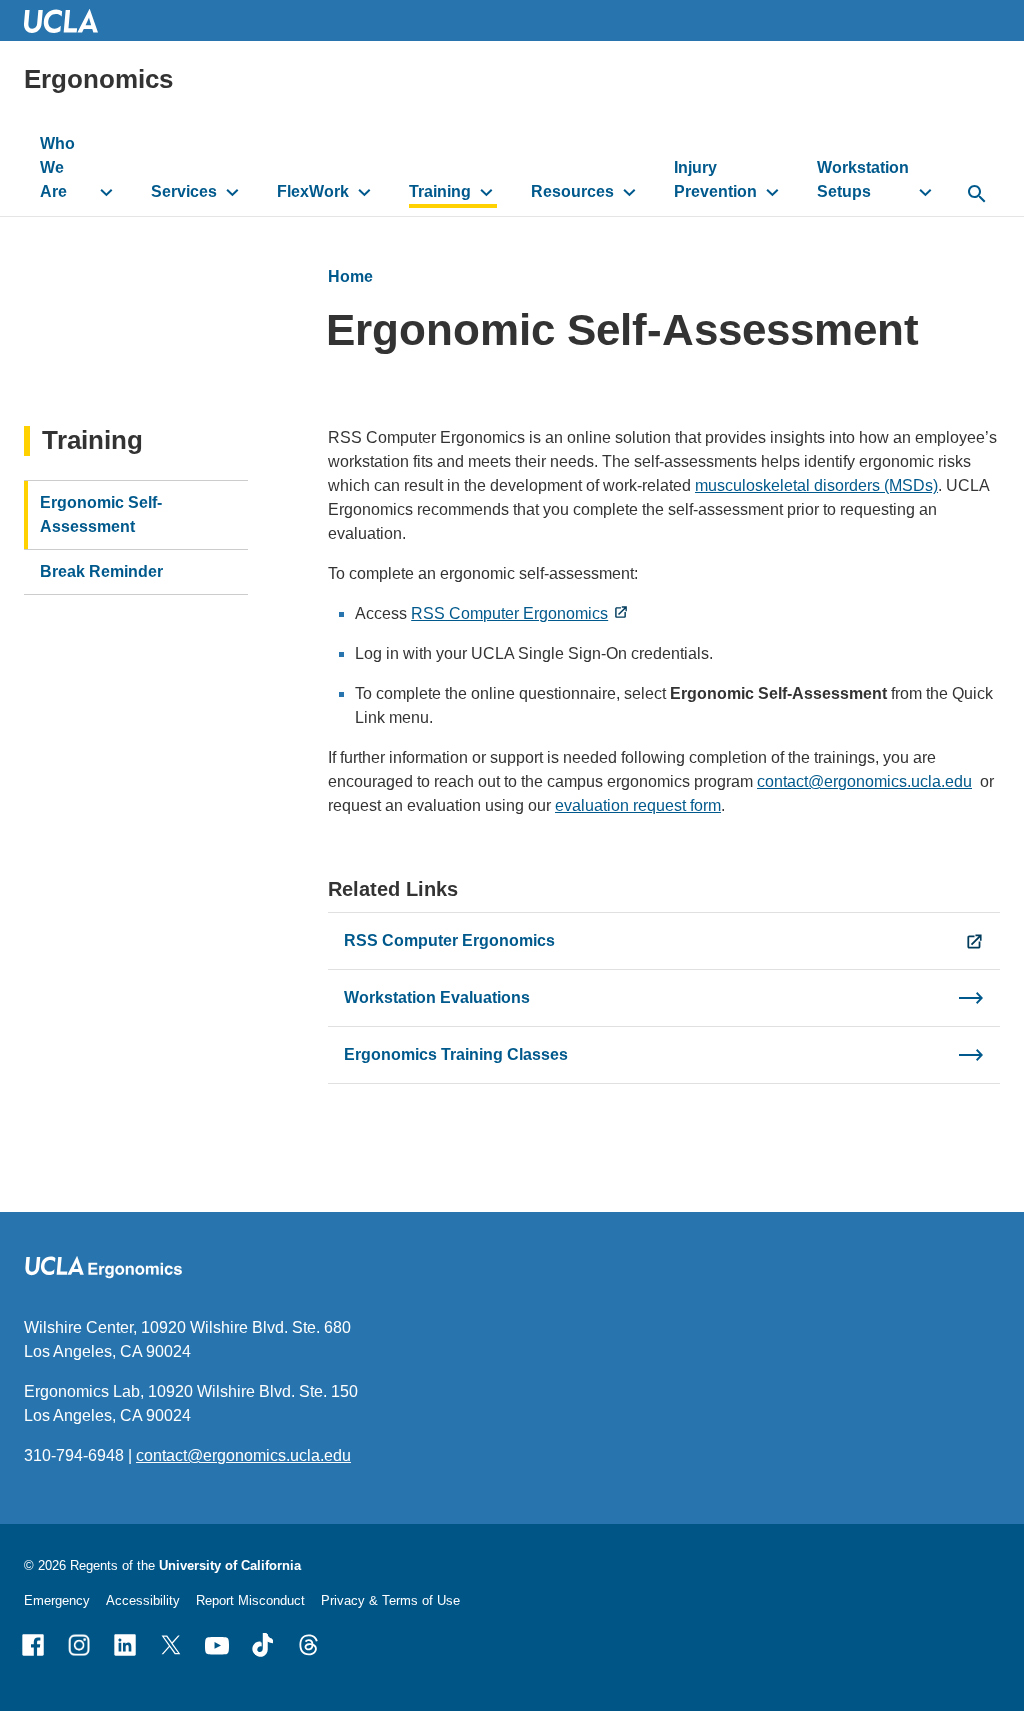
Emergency (57, 1600)
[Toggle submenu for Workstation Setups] (925, 192)
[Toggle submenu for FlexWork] (364, 192)
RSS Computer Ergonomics (509, 613)
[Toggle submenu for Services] (232, 192)
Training (440, 191)
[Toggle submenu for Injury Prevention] (772, 192)
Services (184, 191)
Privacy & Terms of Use (390, 1600)
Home (350, 276)
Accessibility (143, 1600)
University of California (230, 1565)
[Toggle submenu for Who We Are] (106, 192)
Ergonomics (98, 79)
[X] (171, 1645)
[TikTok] (263, 1645)
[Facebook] (33, 1645)
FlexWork (313, 191)
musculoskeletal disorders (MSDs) (816, 485)
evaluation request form (638, 805)
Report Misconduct (250, 1600)
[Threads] (309, 1645)
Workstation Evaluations (437, 997)
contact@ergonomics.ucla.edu (864, 781)
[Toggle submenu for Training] (486, 192)
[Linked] (125, 1645)
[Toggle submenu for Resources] (629, 192)
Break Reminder (101, 571)
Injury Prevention (715, 179)
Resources (572, 191)
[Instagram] (79, 1645)
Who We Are (57, 167)
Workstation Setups (863, 179)
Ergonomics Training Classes (456, 1054)
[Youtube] (217, 1645)
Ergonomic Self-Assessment (101, 514)
